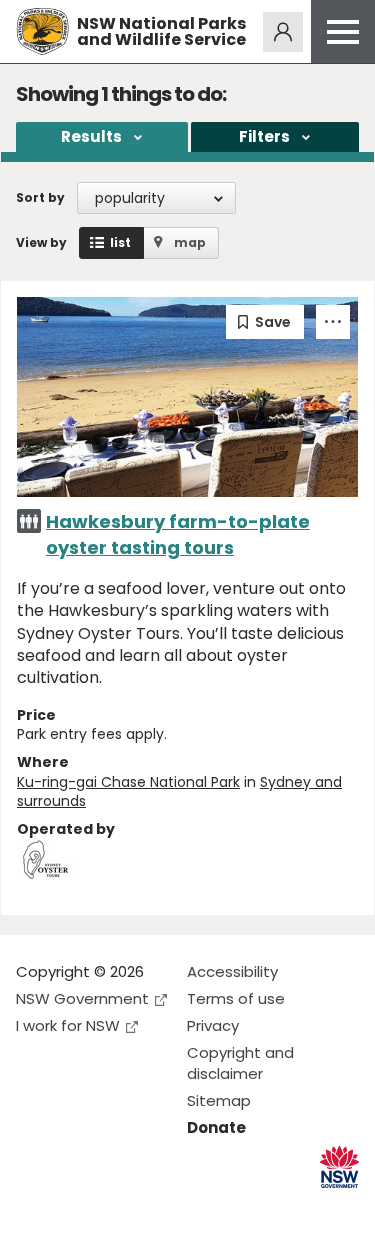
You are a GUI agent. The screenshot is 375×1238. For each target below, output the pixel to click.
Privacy (213, 1025)
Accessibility (232, 971)
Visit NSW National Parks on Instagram (77, 1206)
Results (91, 136)
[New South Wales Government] (339, 1167)
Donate (216, 1127)
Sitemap (219, 1100)
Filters (264, 136)
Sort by (40, 197)
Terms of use (236, 998)
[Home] (42, 31)
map (190, 242)
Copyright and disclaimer (240, 1063)
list (120, 242)
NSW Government (82, 998)
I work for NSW (68, 1025)
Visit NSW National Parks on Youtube (120, 1206)
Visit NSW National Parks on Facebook (34, 1206)
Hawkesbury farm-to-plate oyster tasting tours (178, 534)
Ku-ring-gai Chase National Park (128, 782)
